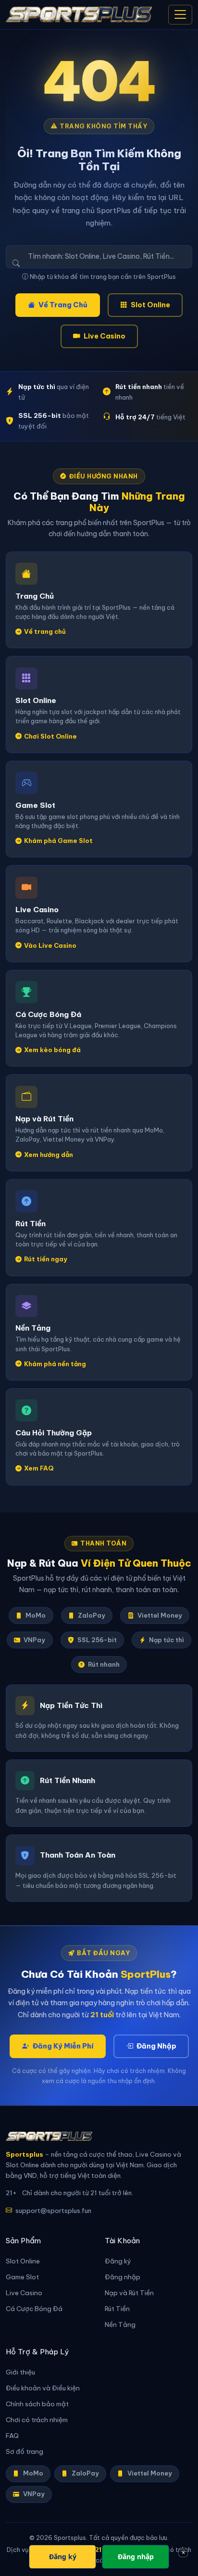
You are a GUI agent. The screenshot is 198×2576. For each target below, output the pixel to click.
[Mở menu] (180, 15)
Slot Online (150, 305)
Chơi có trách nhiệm (37, 2420)
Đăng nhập (123, 2277)
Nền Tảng (120, 2325)
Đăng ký (118, 2261)
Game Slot (22, 2277)
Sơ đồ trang (25, 2452)
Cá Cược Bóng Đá (34, 2309)
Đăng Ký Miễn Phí (63, 2046)
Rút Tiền (117, 2309)
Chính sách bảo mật (37, 2404)
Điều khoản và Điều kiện (43, 2388)
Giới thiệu (20, 2372)
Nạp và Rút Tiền (129, 2293)
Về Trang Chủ (63, 305)
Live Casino (105, 336)
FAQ (12, 2436)
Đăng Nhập (156, 2046)
